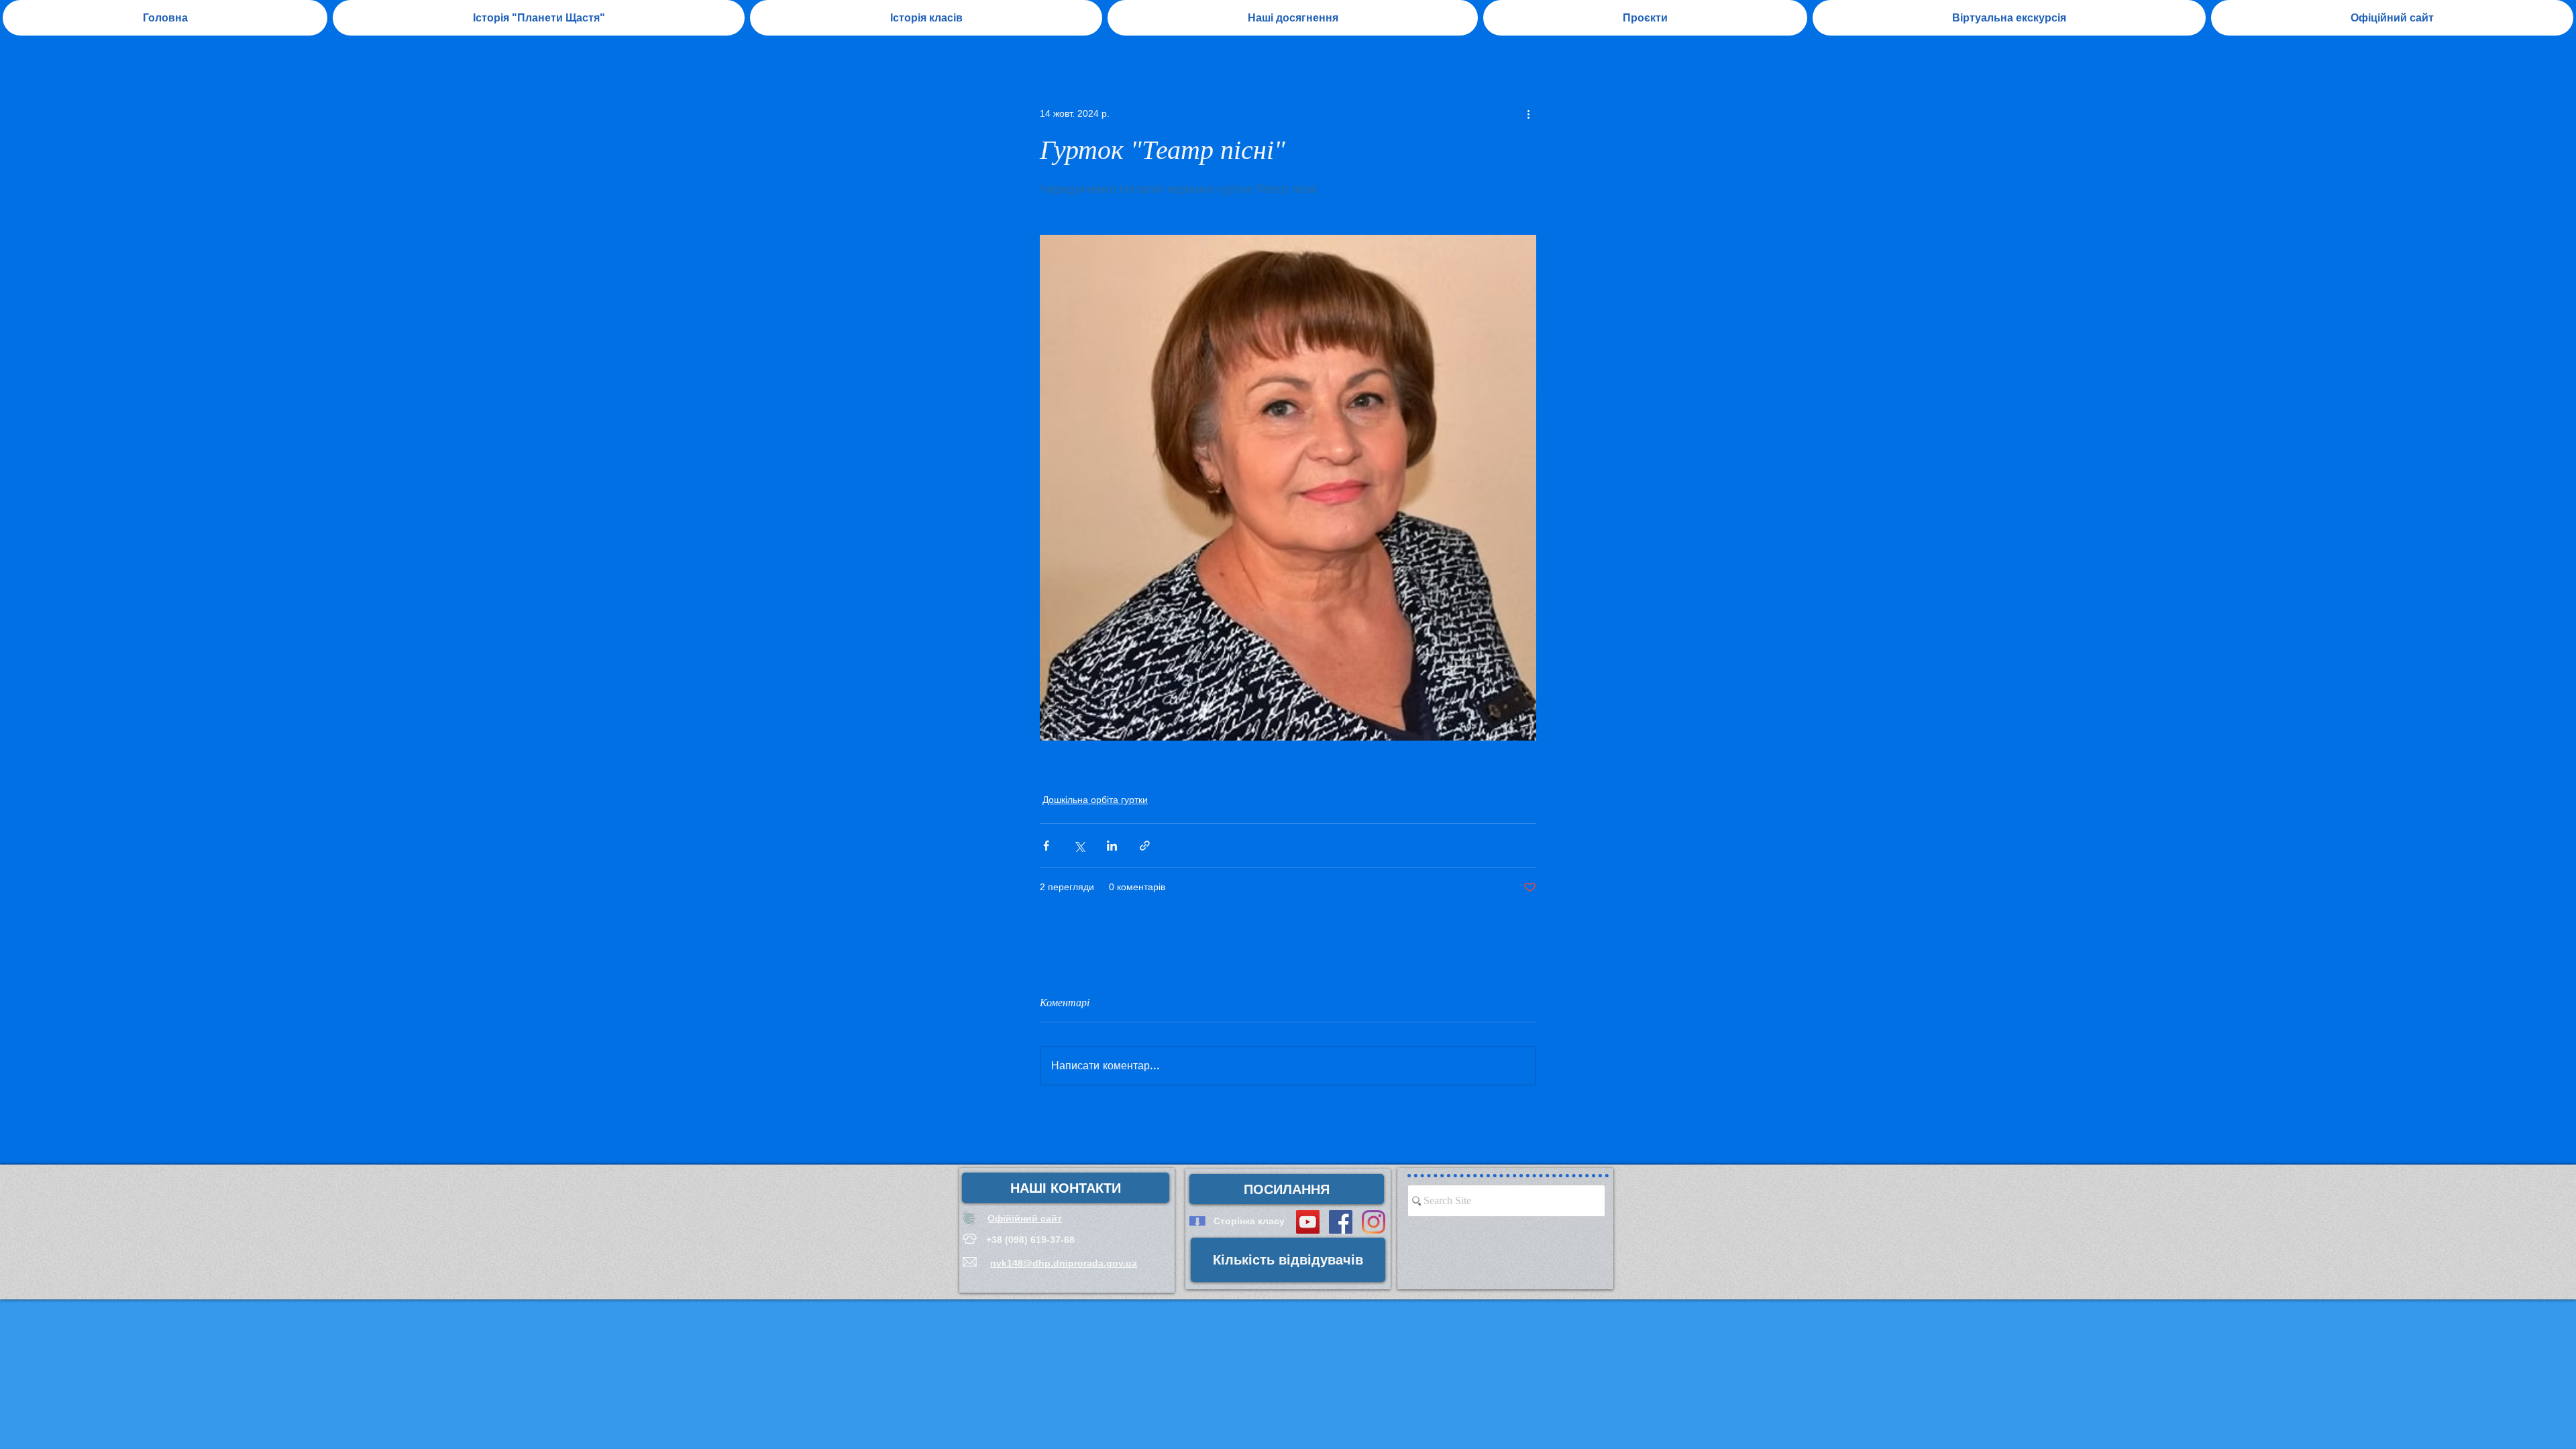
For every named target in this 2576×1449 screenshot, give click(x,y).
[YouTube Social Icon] (1308, 1222)
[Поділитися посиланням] (1145, 846)
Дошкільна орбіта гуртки (1095, 800)
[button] (1293, 18)
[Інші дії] (1528, 113)
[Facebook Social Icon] (1341, 1222)
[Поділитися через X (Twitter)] (1079, 846)
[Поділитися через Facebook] (1046, 846)
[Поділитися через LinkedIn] (1112, 846)
